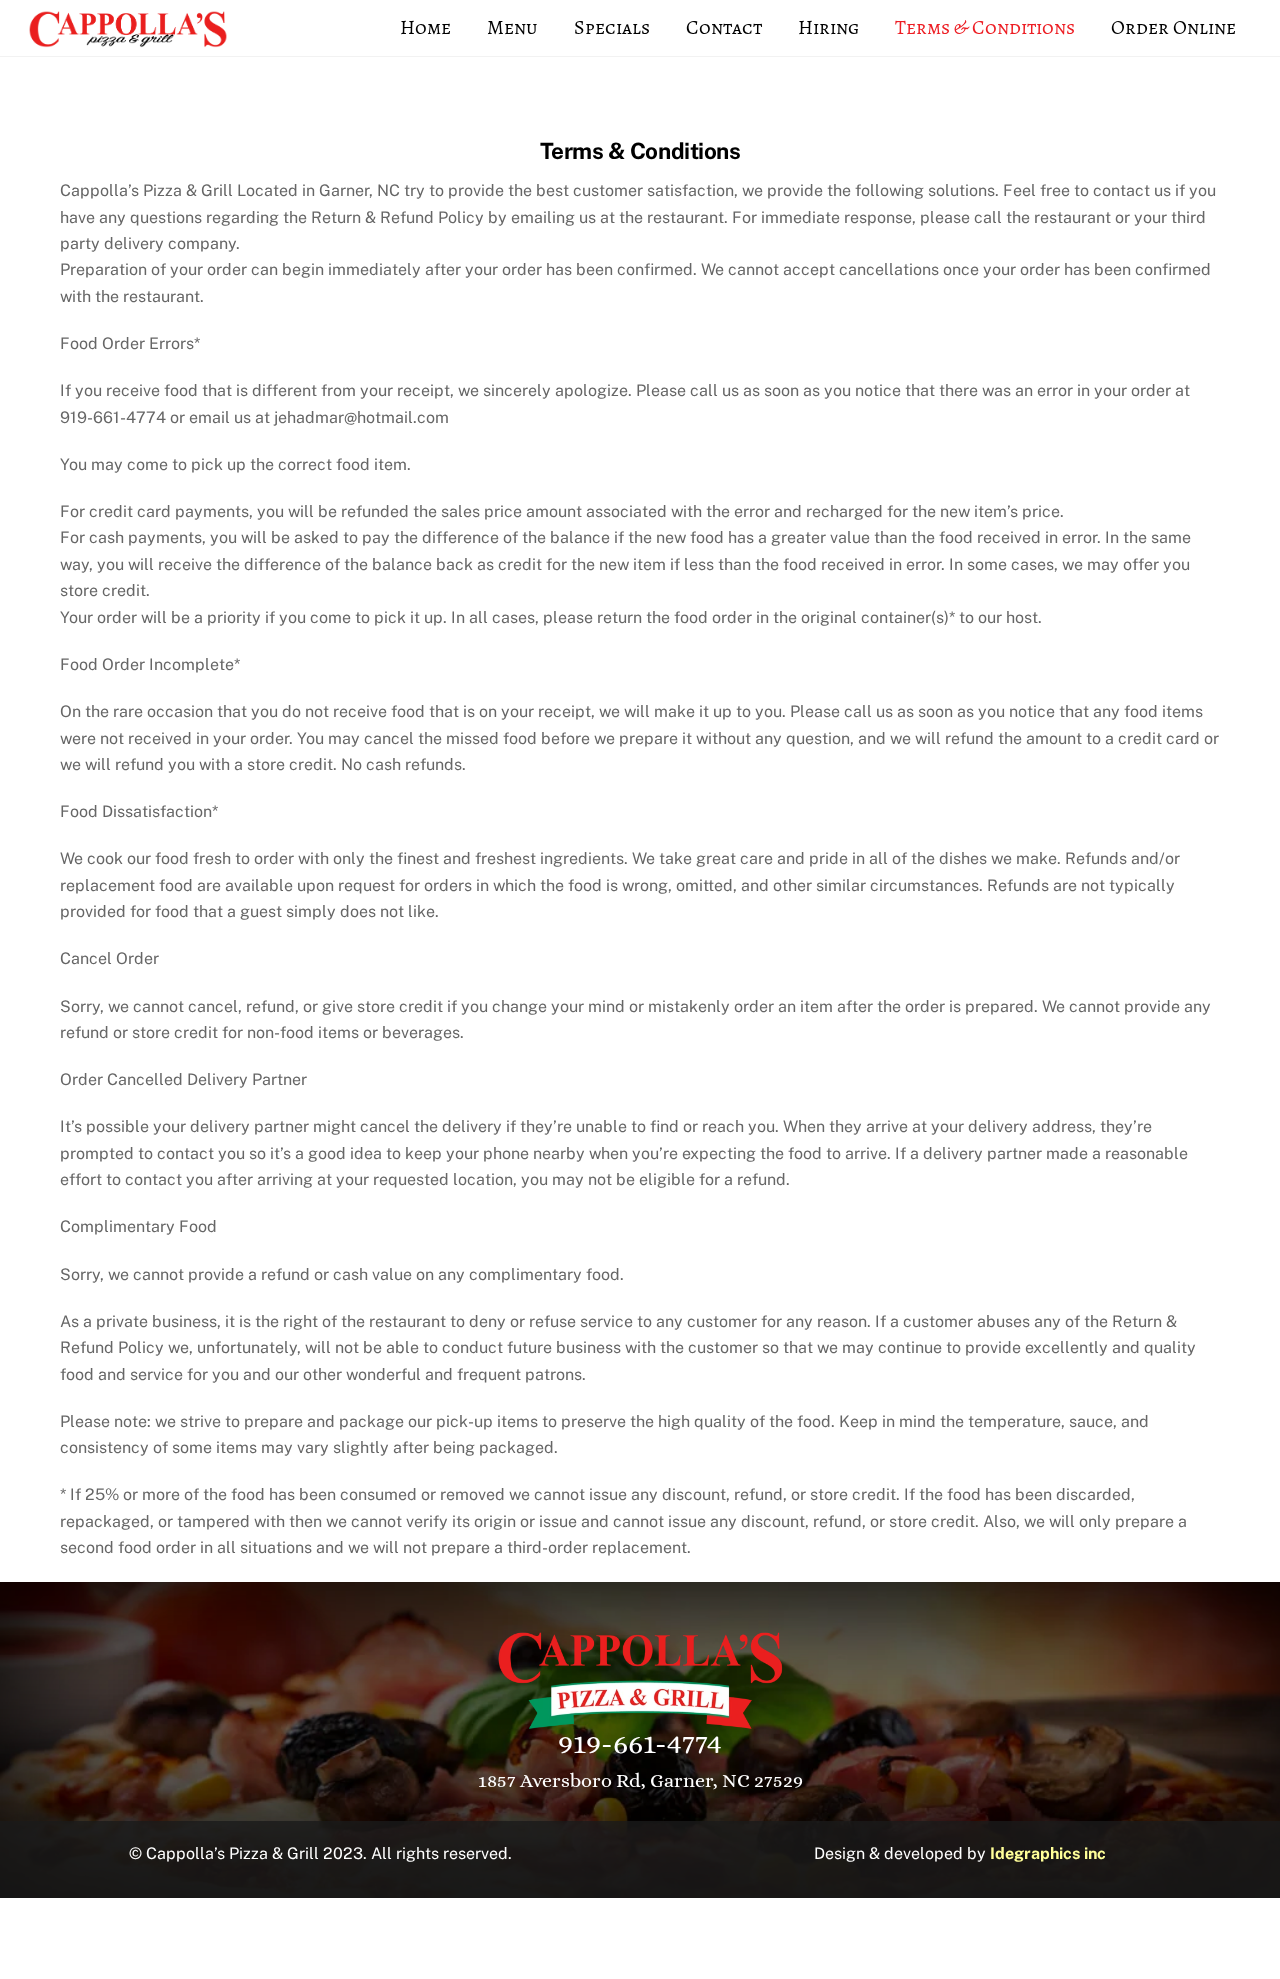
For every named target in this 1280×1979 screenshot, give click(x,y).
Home (425, 27)
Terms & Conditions (985, 27)
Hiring (828, 27)
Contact (724, 27)
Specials (612, 27)
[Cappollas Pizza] (128, 38)
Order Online (1173, 27)
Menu (512, 27)
